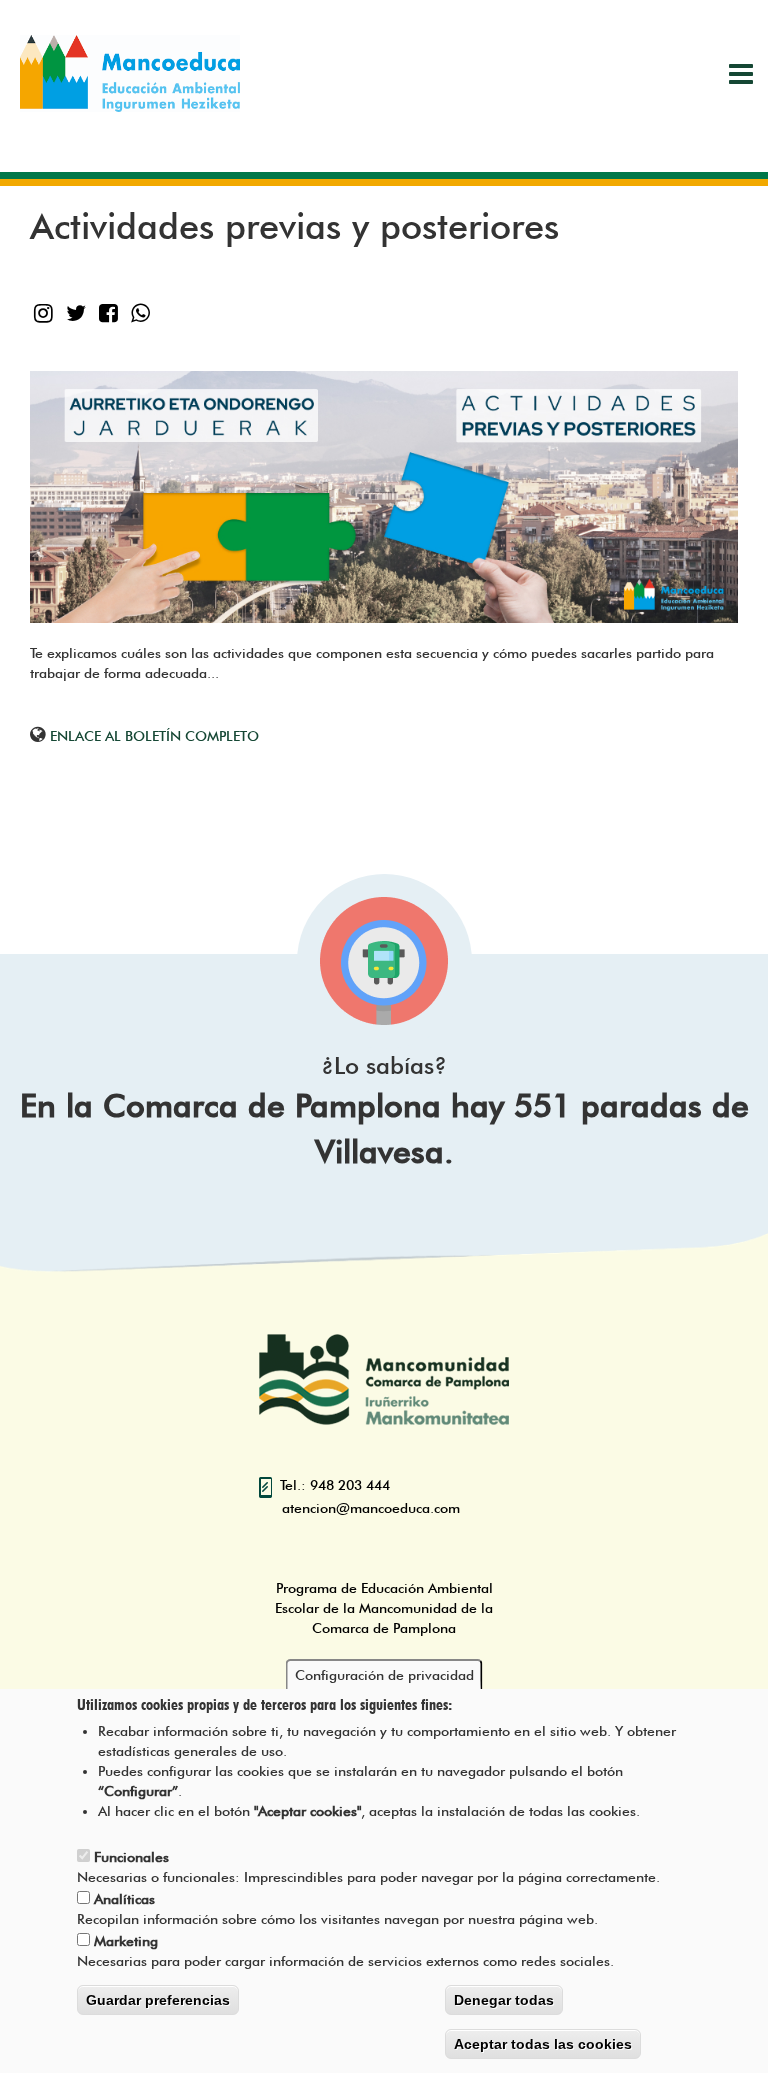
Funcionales (131, 1857)
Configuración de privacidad (384, 1675)
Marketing (126, 1941)
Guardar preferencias (158, 2000)
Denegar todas (504, 2000)
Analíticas (124, 1899)
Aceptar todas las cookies (543, 2044)
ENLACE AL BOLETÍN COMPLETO (154, 736)
